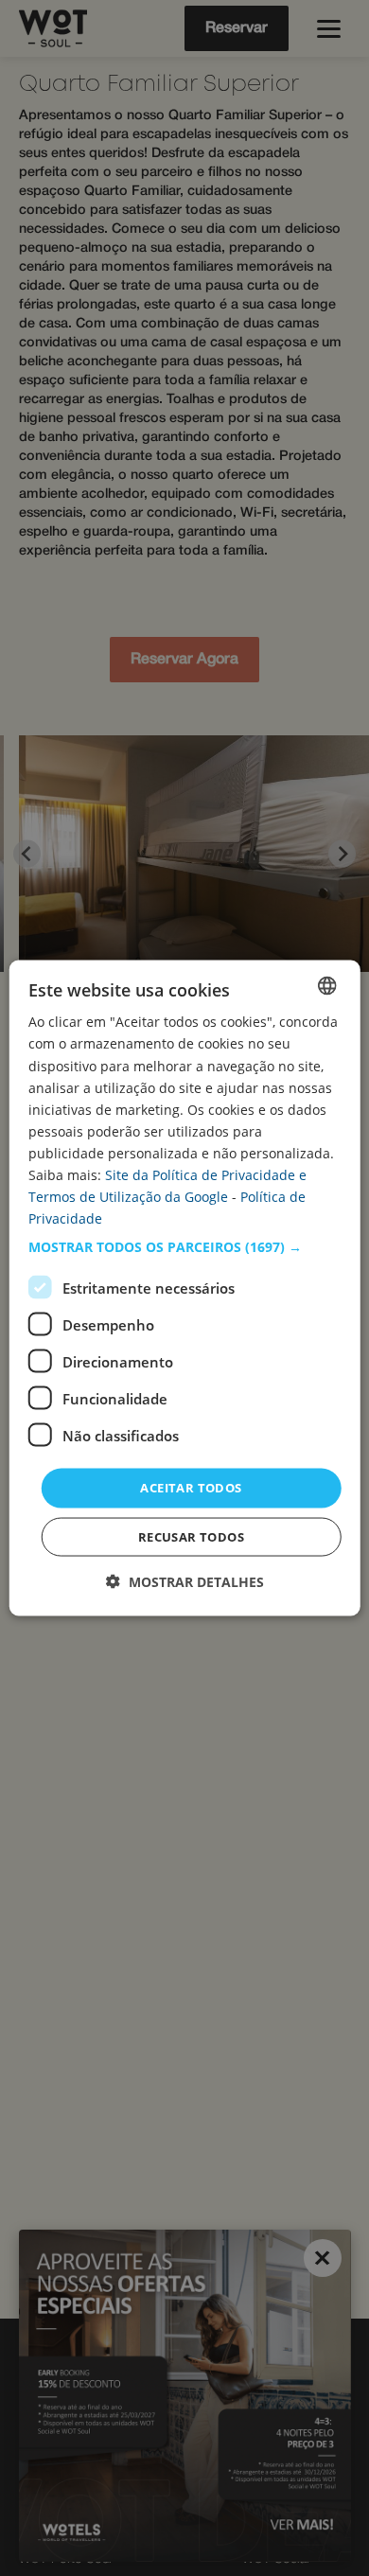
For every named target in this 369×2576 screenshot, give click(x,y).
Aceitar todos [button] (191, 1488)
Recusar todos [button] (191, 1536)
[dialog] (185, 1288)
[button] (185, 1247)
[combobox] (326, 986)
